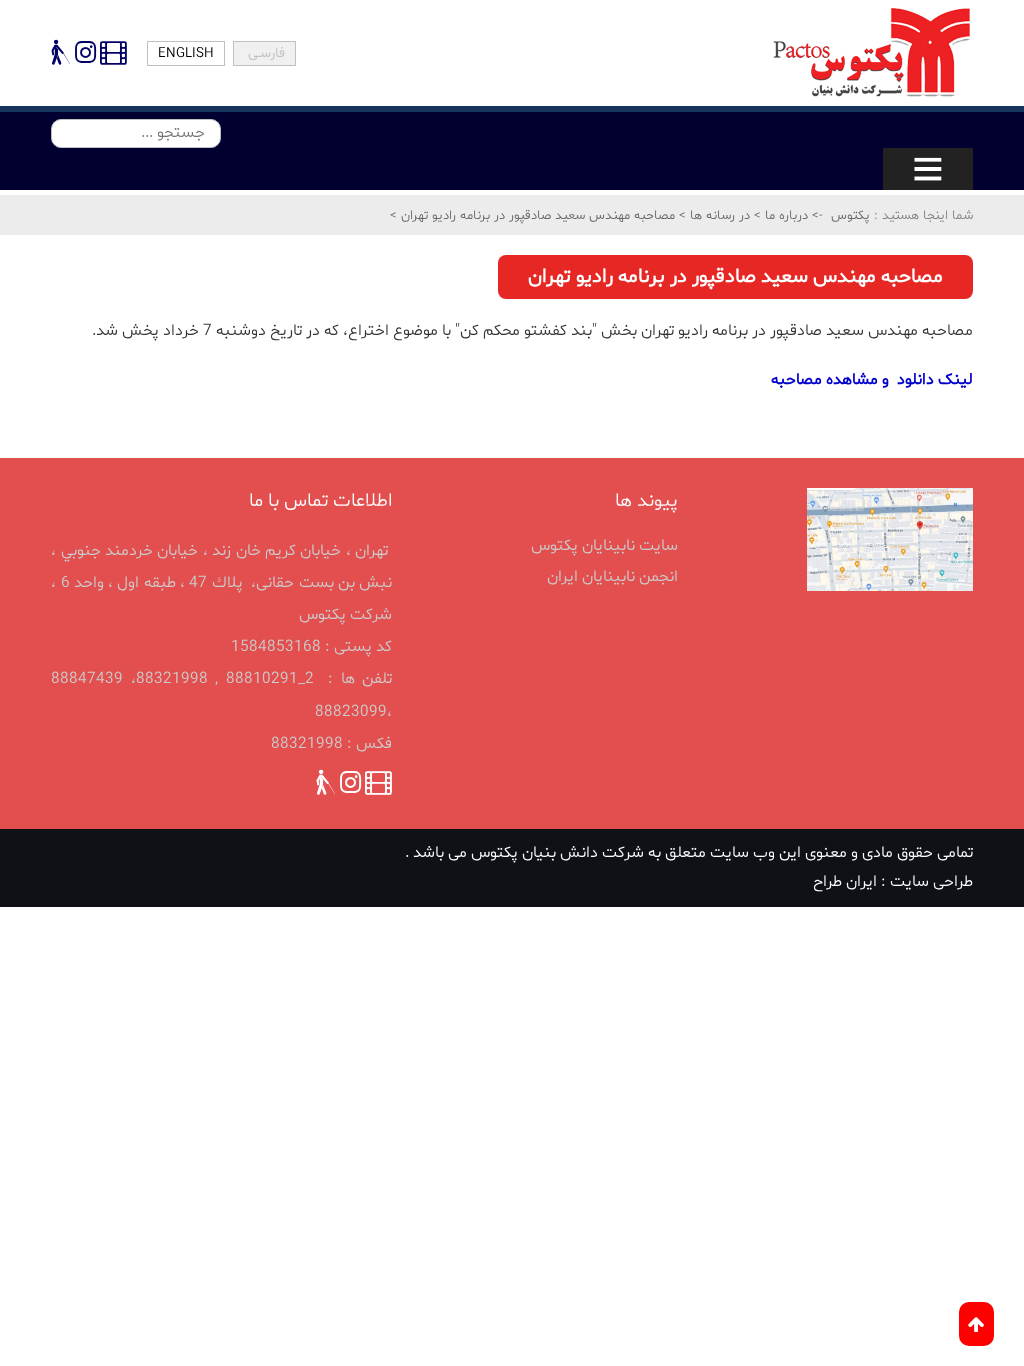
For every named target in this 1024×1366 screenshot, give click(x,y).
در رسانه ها (718, 216)
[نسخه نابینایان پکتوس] (61, 57)
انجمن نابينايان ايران (612, 577)
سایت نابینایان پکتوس (604, 546)
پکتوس (850, 216)
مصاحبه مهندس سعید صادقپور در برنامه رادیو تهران (536, 216)
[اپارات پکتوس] (111, 57)
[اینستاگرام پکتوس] (85, 57)
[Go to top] (976, 1324)
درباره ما (784, 216)
